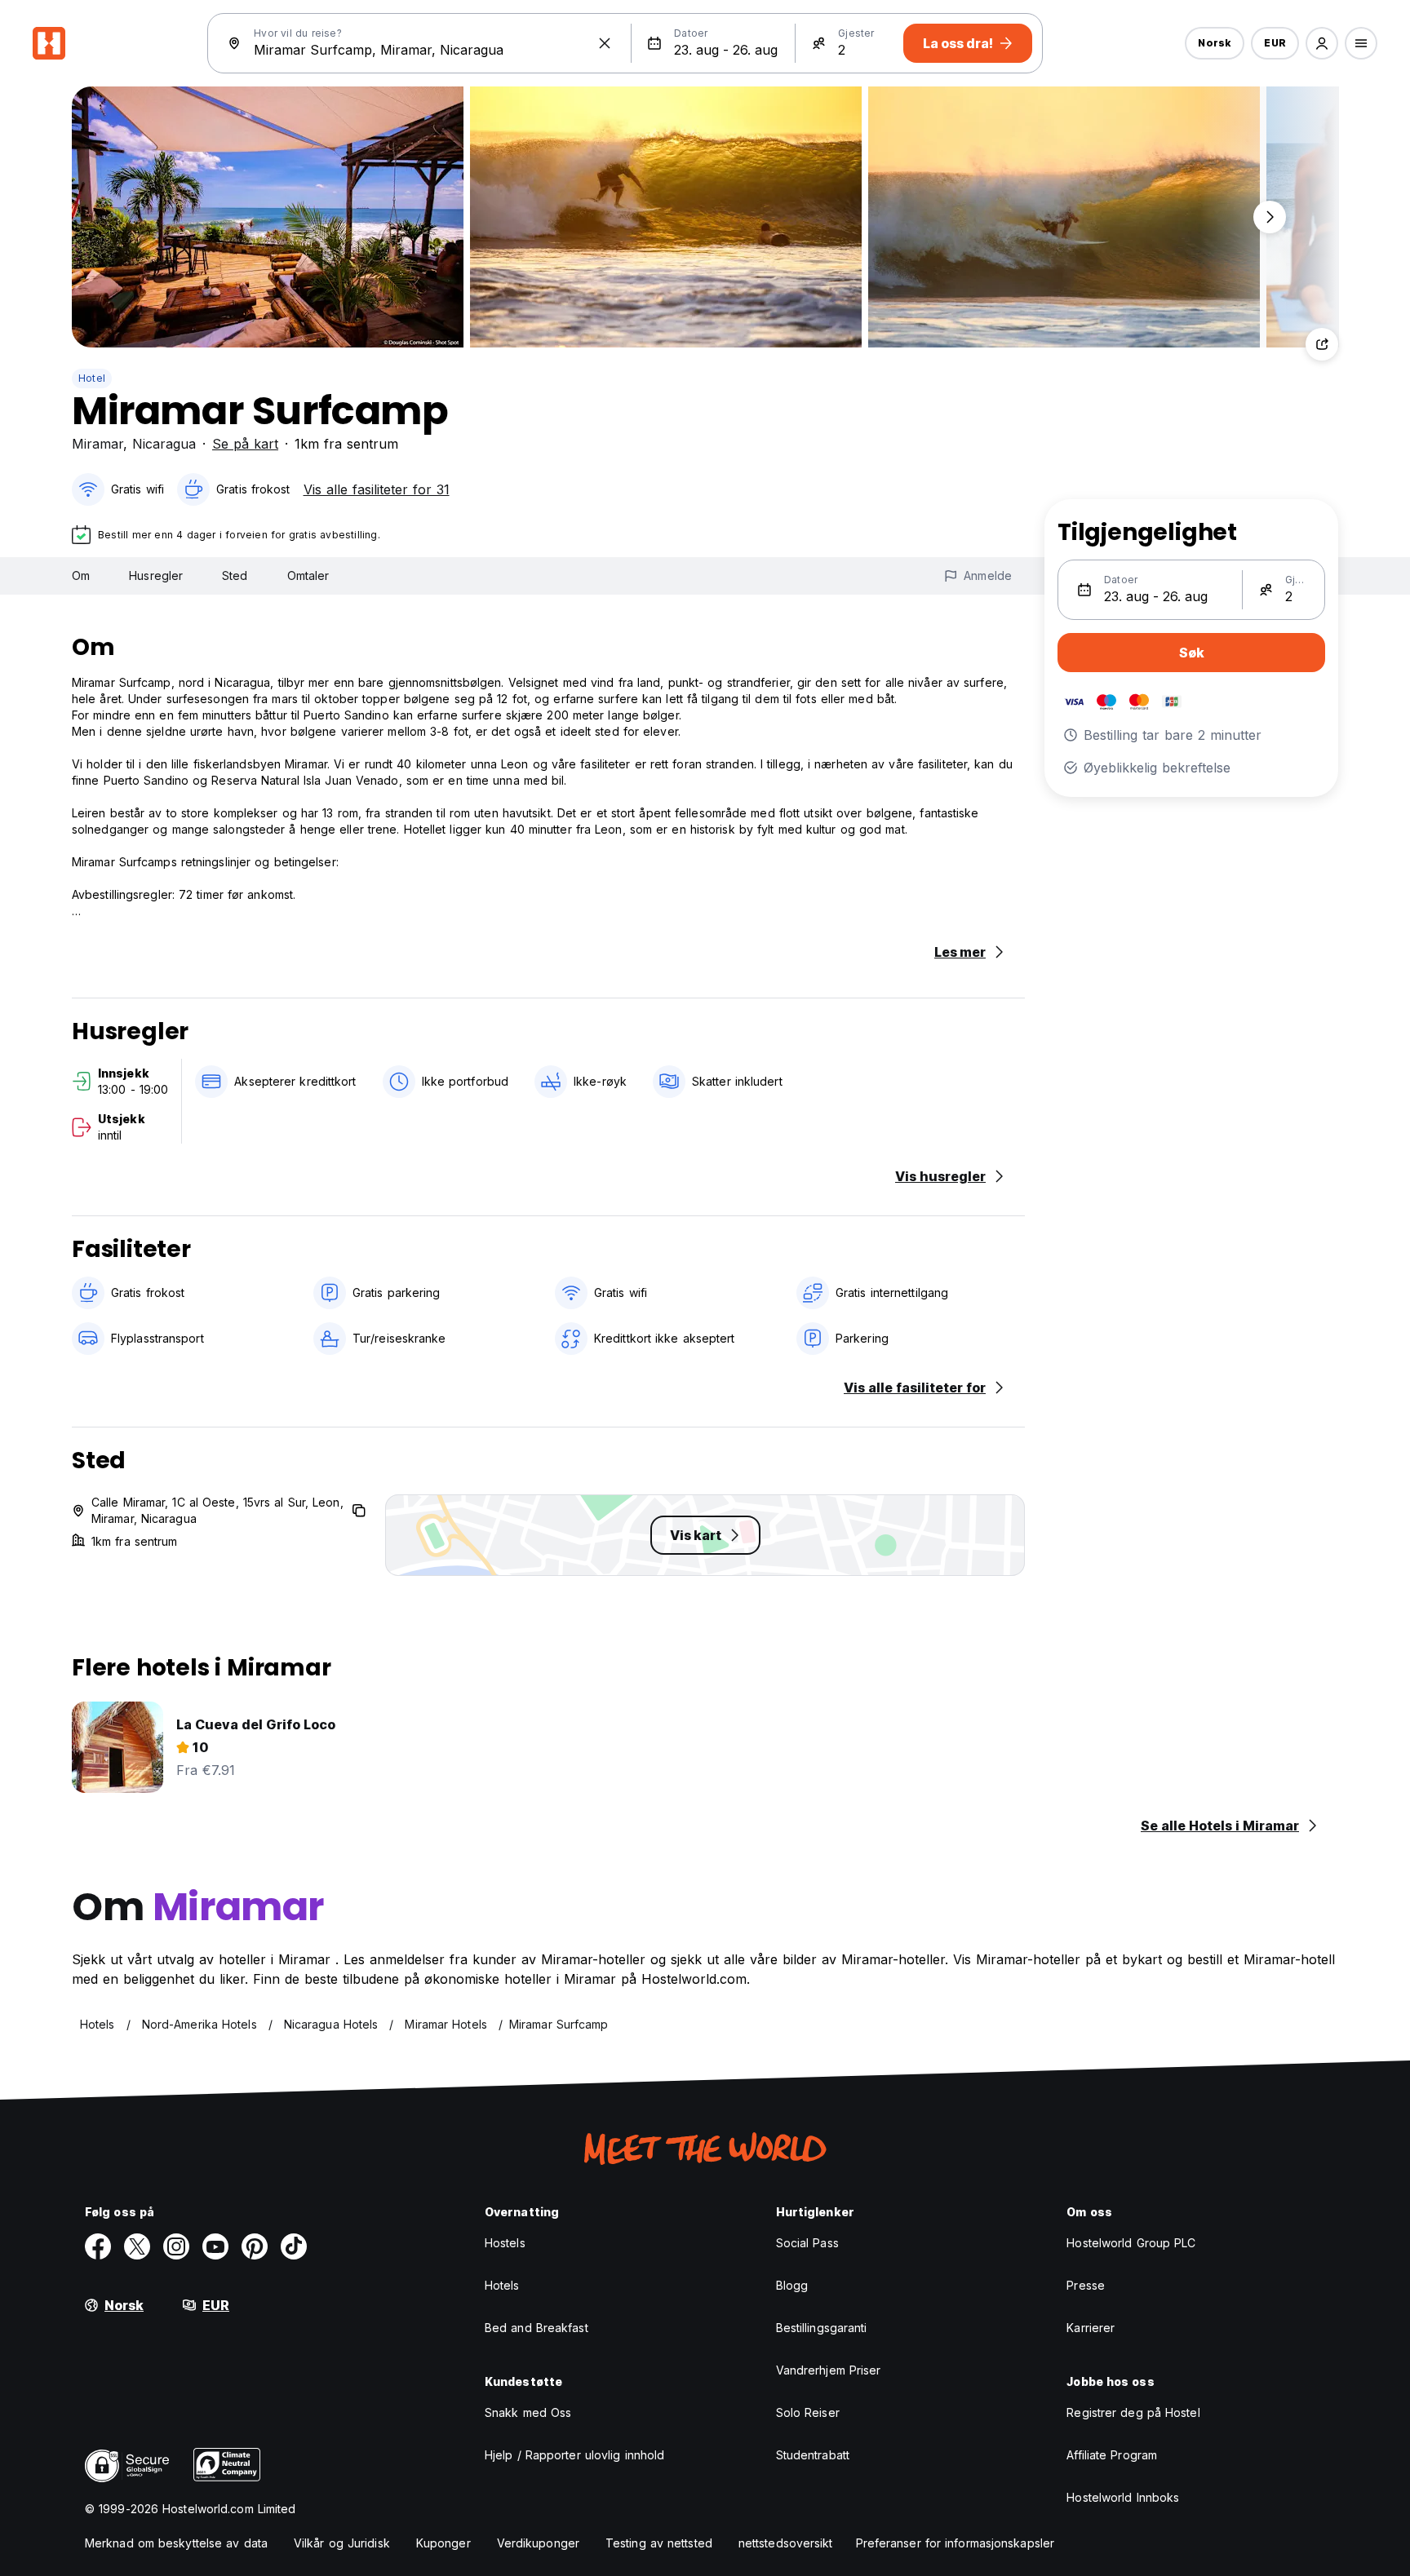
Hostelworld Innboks (1123, 2497)
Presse (1086, 2285)
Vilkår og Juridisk (342, 2543)
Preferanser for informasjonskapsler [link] (956, 2543)
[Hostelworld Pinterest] (255, 2246)
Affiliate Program (1112, 2455)
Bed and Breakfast (537, 2328)
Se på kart (245, 444)
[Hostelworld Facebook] (98, 2246)
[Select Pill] (1322, 43)
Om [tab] (81, 575)
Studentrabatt (813, 2455)
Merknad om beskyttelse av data (176, 2543)
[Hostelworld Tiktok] (294, 2246)
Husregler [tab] (156, 575)
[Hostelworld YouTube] (215, 2246)
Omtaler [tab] (308, 575)
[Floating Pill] (1270, 217)
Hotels (502, 2285)
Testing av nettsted (659, 2543)
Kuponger (443, 2543)
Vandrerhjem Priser (829, 2370)
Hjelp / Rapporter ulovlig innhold (574, 2455)
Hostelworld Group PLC (1131, 2243)
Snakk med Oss (528, 2412)
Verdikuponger (538, 2543)
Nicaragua (164, 444)
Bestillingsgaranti (822, 2328)
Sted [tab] (235, 575)
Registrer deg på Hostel (1133, 2412)
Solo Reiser (808, 2412)
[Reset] (605, 43)
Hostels (505, 2243)
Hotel (92, 378)
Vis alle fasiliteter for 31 (377, 489)
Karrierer (1091, 2328)
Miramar (98, 444)
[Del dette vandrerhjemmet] (1322, 344)
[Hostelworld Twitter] (137, 2246)
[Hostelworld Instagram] (176, 2246)
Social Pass (807, 2243)
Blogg (792, 2285)
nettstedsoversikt (786, 2543)
